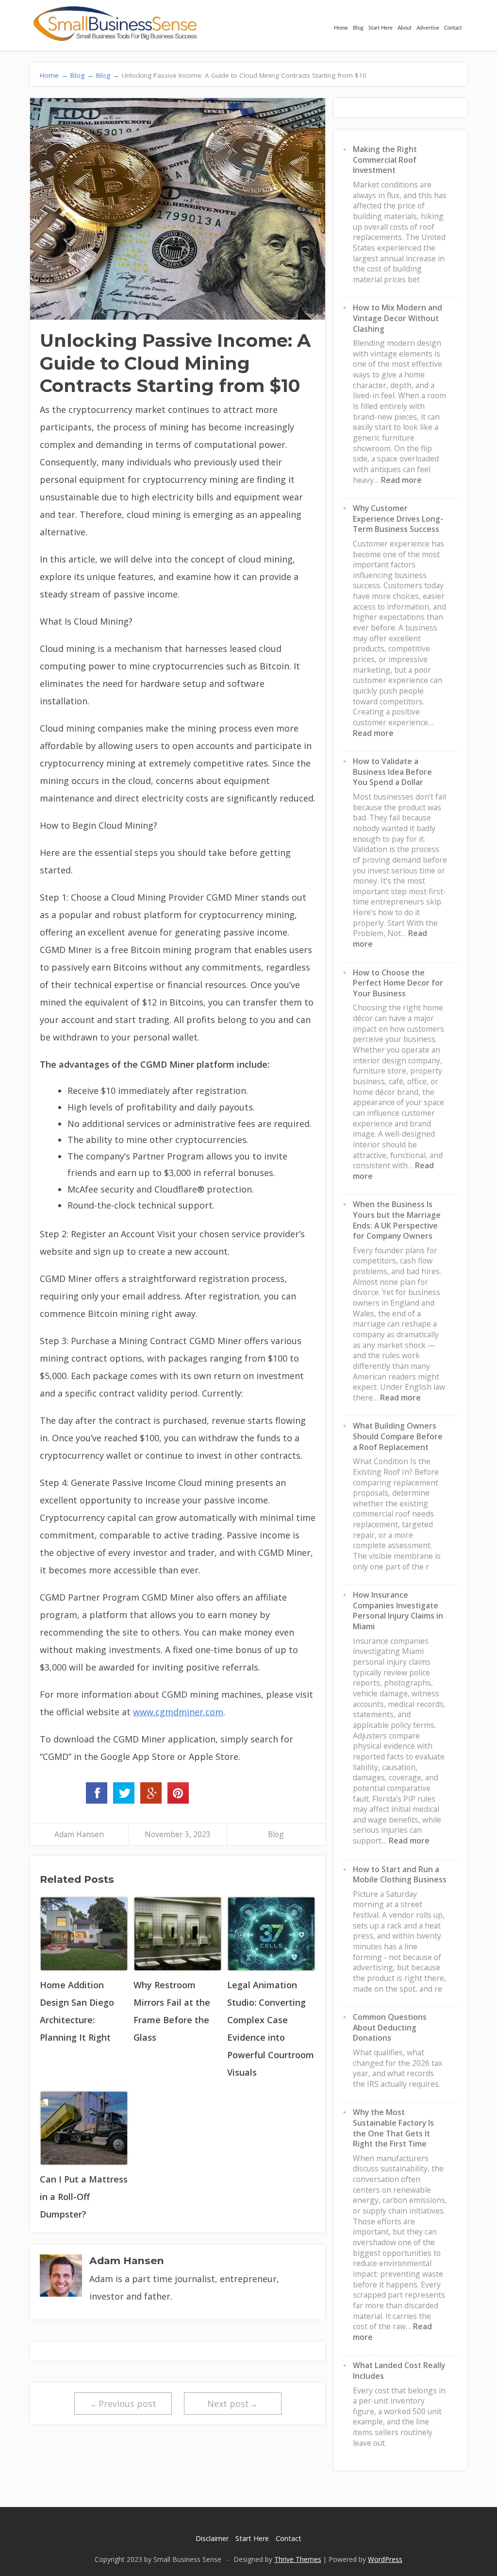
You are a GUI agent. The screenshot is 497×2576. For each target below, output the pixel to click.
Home (341, 28)
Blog (358, 28)
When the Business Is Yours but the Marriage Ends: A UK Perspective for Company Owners (397, 1220)
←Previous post (123, 2404)
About (405, 28)
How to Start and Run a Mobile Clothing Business (400, 1875)
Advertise (428, 28)
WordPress (385, 2559)
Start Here (381, 28)
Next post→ (232, 2404)
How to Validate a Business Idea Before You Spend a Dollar (392, 772)
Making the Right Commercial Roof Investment (385, 160)
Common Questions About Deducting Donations (390, 2027)
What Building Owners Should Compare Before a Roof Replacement (398, 1436)
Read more (401, 480)
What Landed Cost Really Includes (399, 2371)
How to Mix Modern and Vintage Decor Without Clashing (398, 318)
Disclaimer (212, 2538)
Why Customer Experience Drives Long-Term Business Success (398, 519)
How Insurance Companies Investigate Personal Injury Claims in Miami (398, 1611)
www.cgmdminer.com (178, 1712)
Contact (453, 28)
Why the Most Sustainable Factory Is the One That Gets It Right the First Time (393, 2128)
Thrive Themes (298, 2559)
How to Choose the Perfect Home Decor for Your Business (398, 983)
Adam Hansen (79, 1834)
